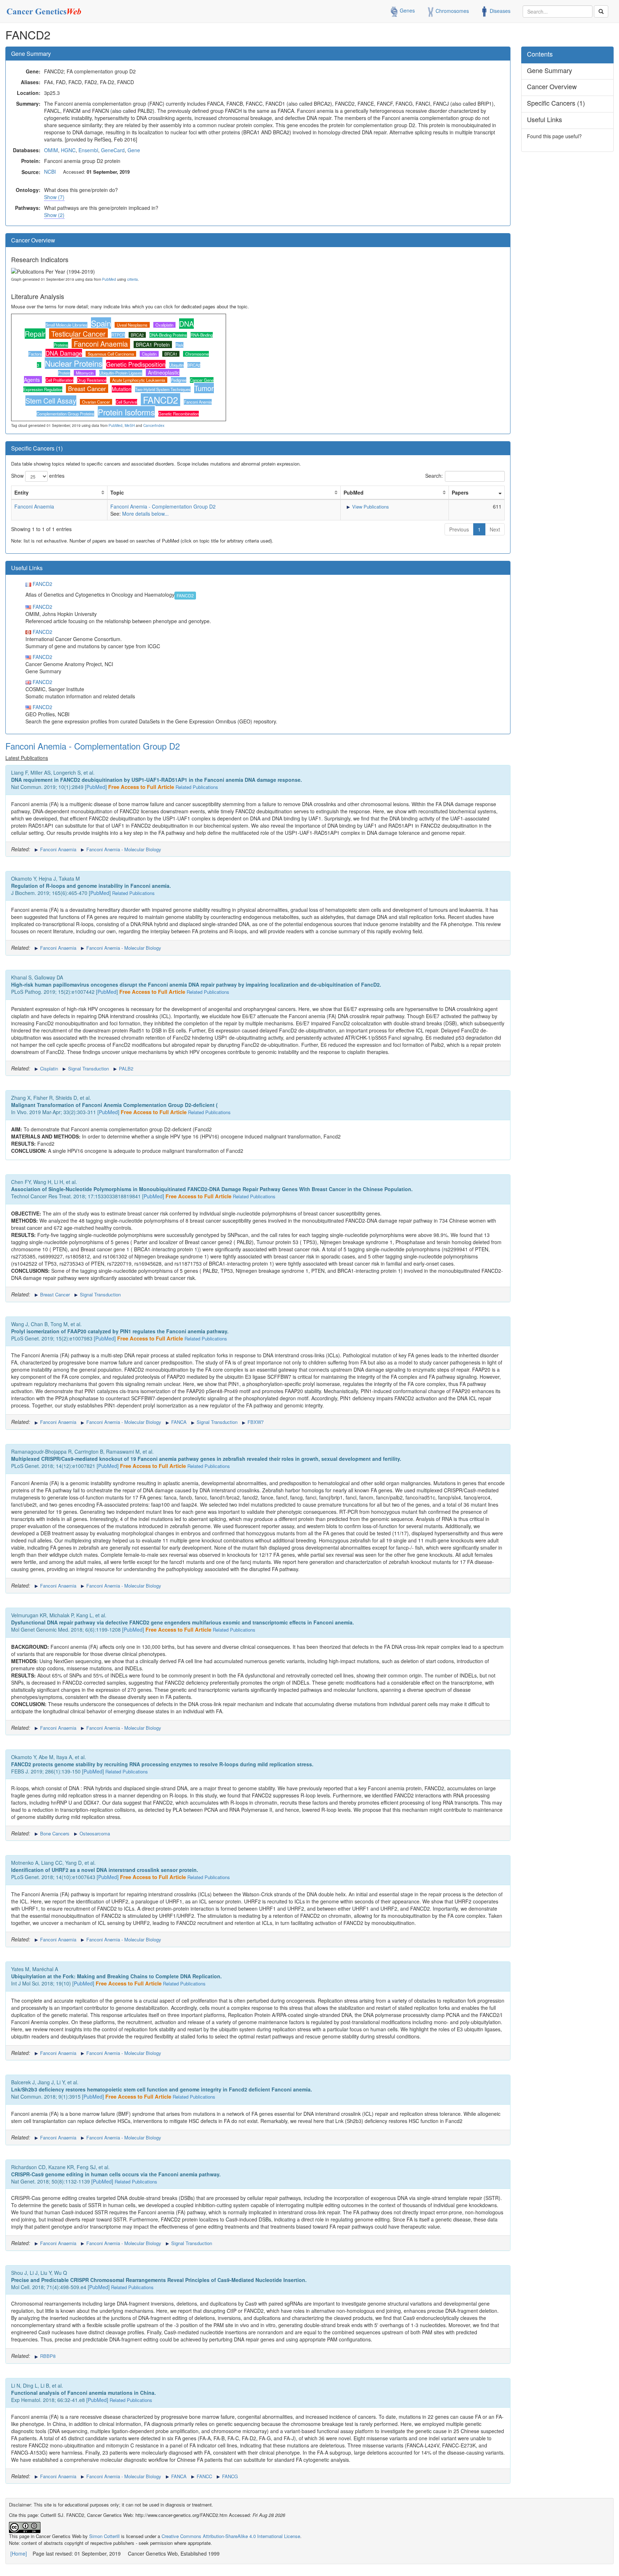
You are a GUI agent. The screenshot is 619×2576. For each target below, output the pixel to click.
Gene (134, 150)
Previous (459, 529)
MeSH (130, 425)
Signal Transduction (88, 1068)
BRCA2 (137, 335)
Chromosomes (452, 10)
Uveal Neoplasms (132, 325)
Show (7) (54, 197)
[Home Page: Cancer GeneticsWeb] (45, 9)
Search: (434, 476)
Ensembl (88, 150)
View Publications (370, 507)
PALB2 (125, 1068)
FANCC (204, 2476)
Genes (407, 10)
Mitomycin (85, 373)
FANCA (178, 1422)
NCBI (50, 172)
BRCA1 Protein (153, 345)
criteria (133, 279)
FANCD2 (160, 400)
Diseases (499, 10)
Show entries (38, 476)
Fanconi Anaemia (101, 344)
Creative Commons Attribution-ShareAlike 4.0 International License (231, 2536)
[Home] (19, 2553)
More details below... (145, 514)
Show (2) (54, 215)
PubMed (109, 279)
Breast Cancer (87, 389)
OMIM (51, 150)
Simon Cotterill (104, 2536)
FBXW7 (255, 1422)
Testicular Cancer (78, 334)
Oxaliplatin (164, 325)
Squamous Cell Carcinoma (111, 354)
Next (495, 529)
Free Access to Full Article (141, 787)
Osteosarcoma (94, 1833)
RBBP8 (47, 2356)
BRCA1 (171, 354)
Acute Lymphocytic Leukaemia (139, 380)
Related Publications (197, 787)
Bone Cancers (54, 1833)
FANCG (229, 2476)
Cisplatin (149, 354)
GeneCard (113, 150)
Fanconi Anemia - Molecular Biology (123, 849)
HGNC (68, 150)
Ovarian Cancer (96, 402)
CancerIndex (154, 425)
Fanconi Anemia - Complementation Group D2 (163, 506)
